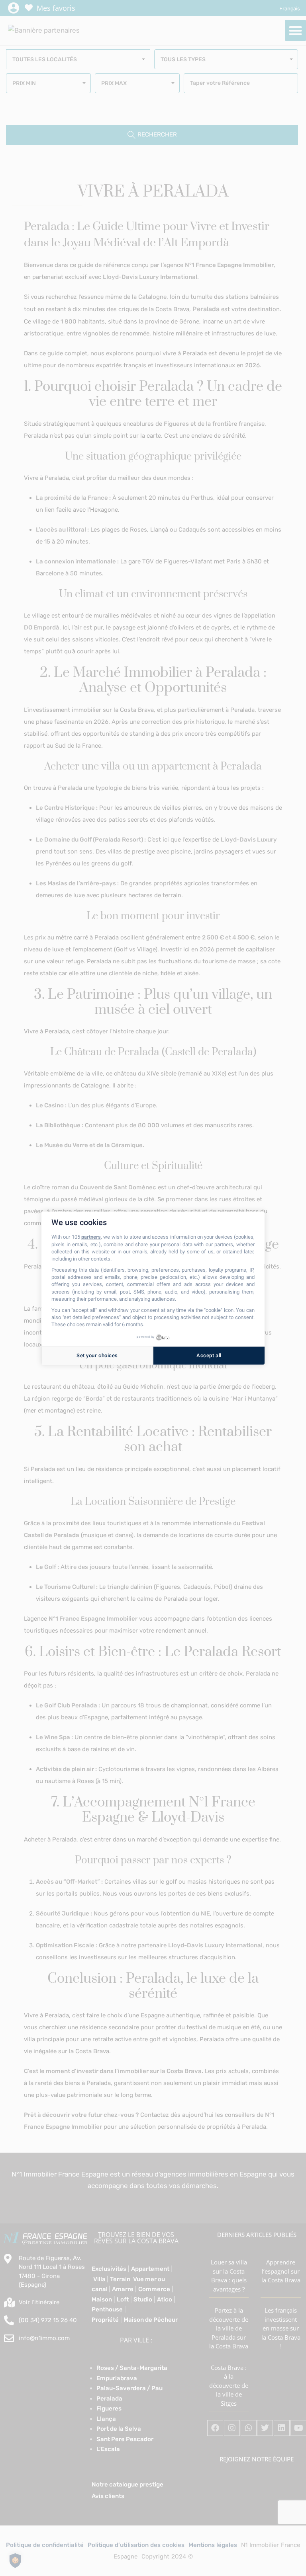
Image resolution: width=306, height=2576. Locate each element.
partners (91, 1237)
